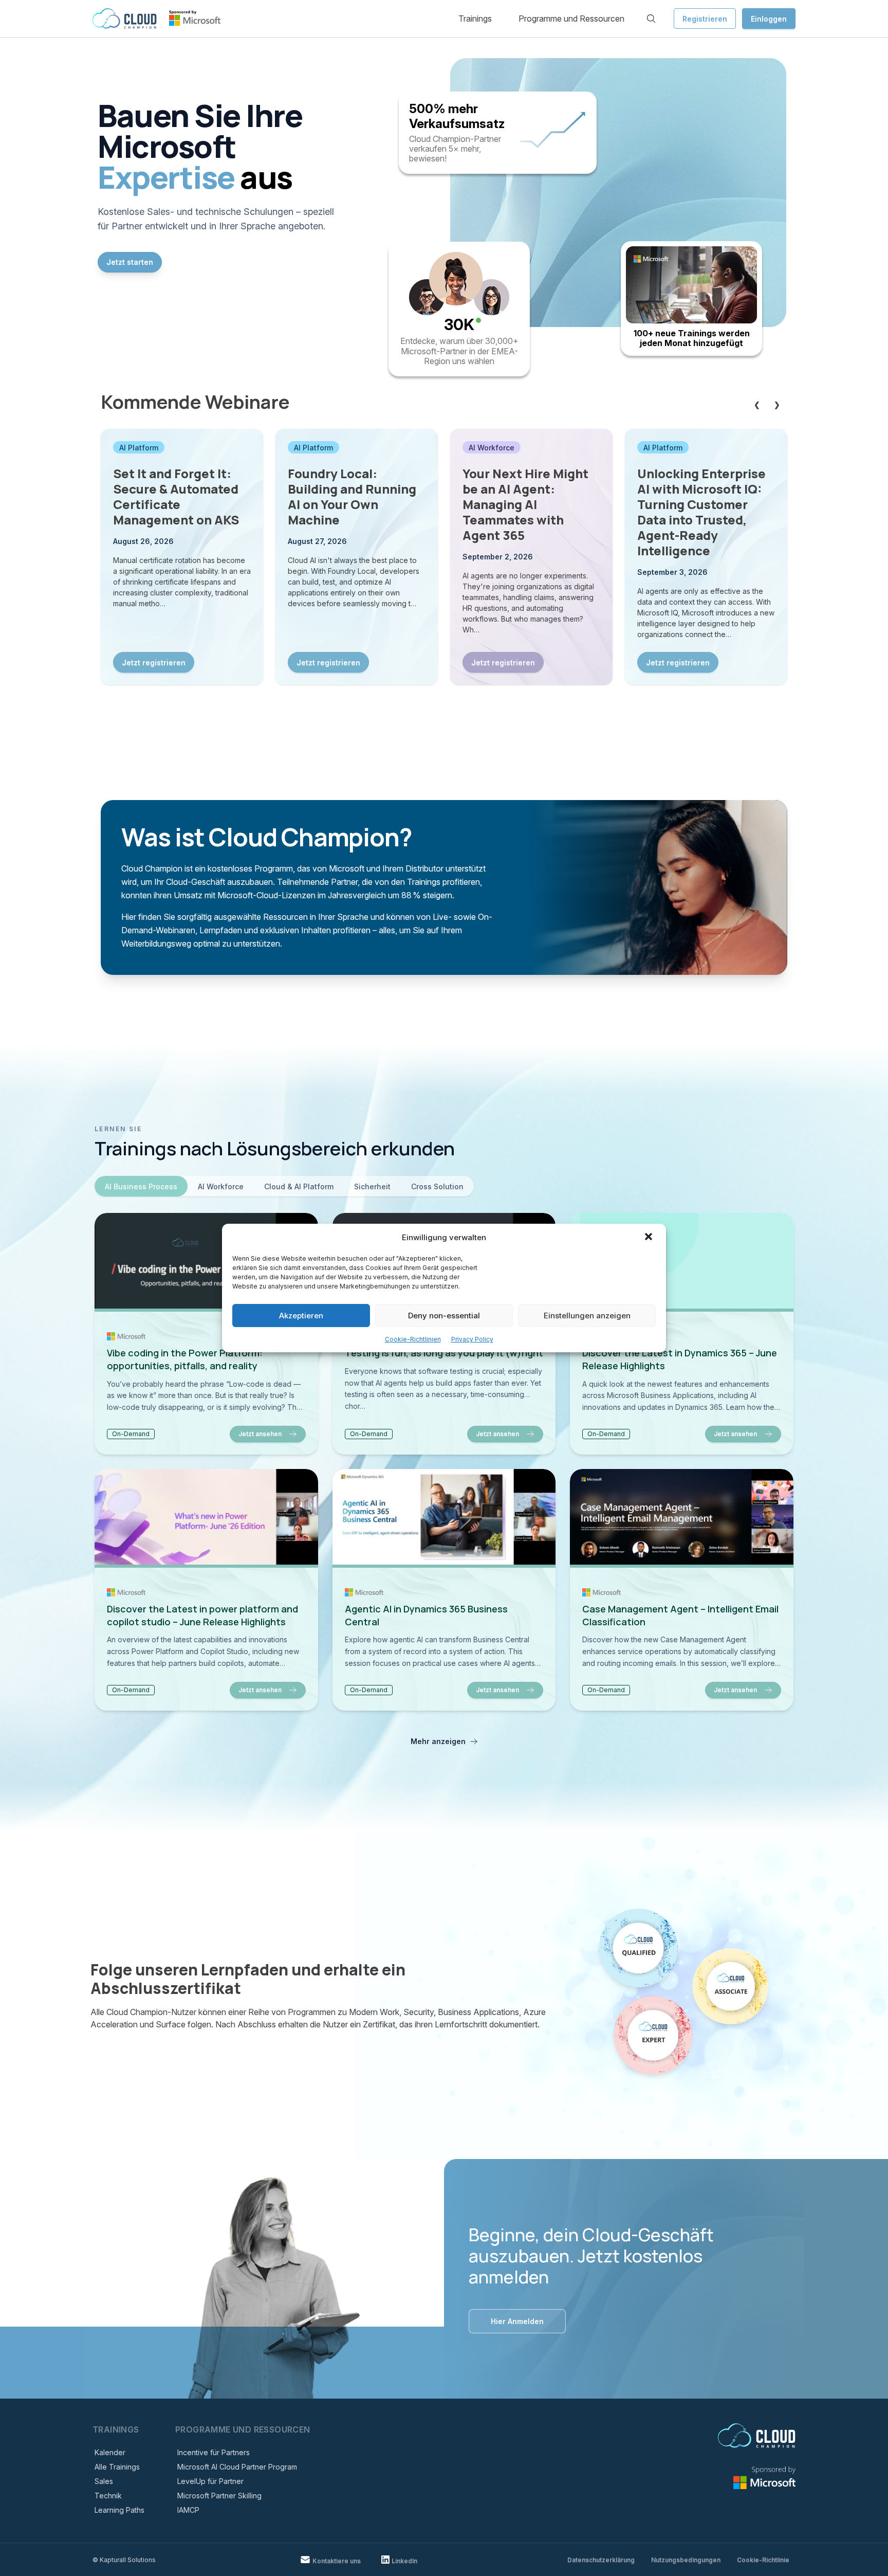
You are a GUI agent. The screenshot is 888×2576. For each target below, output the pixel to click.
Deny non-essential (444, 1316)
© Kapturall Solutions (124, 2560)
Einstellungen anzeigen (587, 1316)
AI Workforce (221, 1186)
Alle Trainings (117, 2467)
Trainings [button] (475, 19)
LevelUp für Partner (210, 2481)
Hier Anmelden (517, 2321)
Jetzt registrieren (154, 663)
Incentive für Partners (214, 2452)
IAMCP (188, 2510)
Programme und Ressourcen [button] (571, 19)
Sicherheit (372, 1186)
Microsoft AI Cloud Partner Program (237, 2467)
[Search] (651, 19)
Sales (104, 2481)
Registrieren (705, 19)
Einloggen (769, 19)
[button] (650, 1238)
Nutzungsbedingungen (686, 2560)
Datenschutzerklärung (601, 2560)
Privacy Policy (472, 1339)
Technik (108, 2496)
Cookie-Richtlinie (763, 2560)
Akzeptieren (301, 1316)
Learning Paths (119, 2510)
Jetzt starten (130, 262)
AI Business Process (141, 1186)
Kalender (110, 2452)
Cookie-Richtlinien (413, 1339)
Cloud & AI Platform (299, 1186)
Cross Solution (437, 1186)
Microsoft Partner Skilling (219, 2496)
